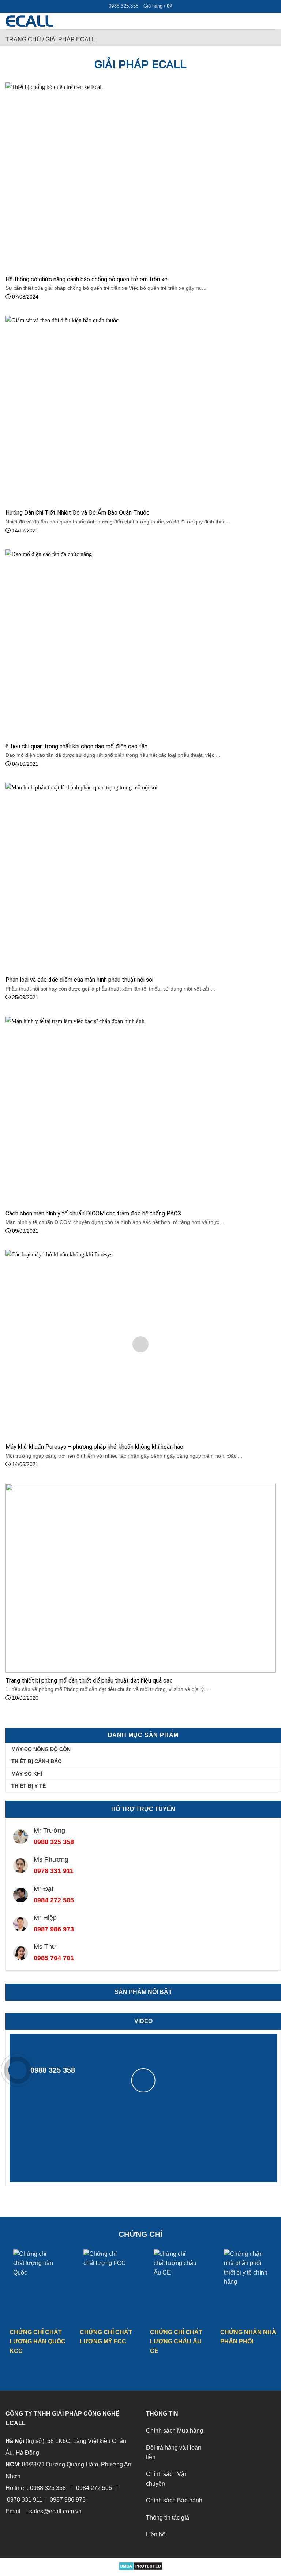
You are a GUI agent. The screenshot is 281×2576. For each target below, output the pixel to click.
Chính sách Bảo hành (174, 2500)
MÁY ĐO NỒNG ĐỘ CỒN (41, 1749)
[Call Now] (18, 2070)
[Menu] (271, 22)
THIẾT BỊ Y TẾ (29, 1786)
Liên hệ (156, 2534)
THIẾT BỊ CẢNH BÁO (37, 1761)
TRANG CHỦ (23, 39)
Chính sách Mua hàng (175, 2431)
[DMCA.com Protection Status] (141, 2565)
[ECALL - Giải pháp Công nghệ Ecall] (43, 21)
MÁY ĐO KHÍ (27, 1774)
